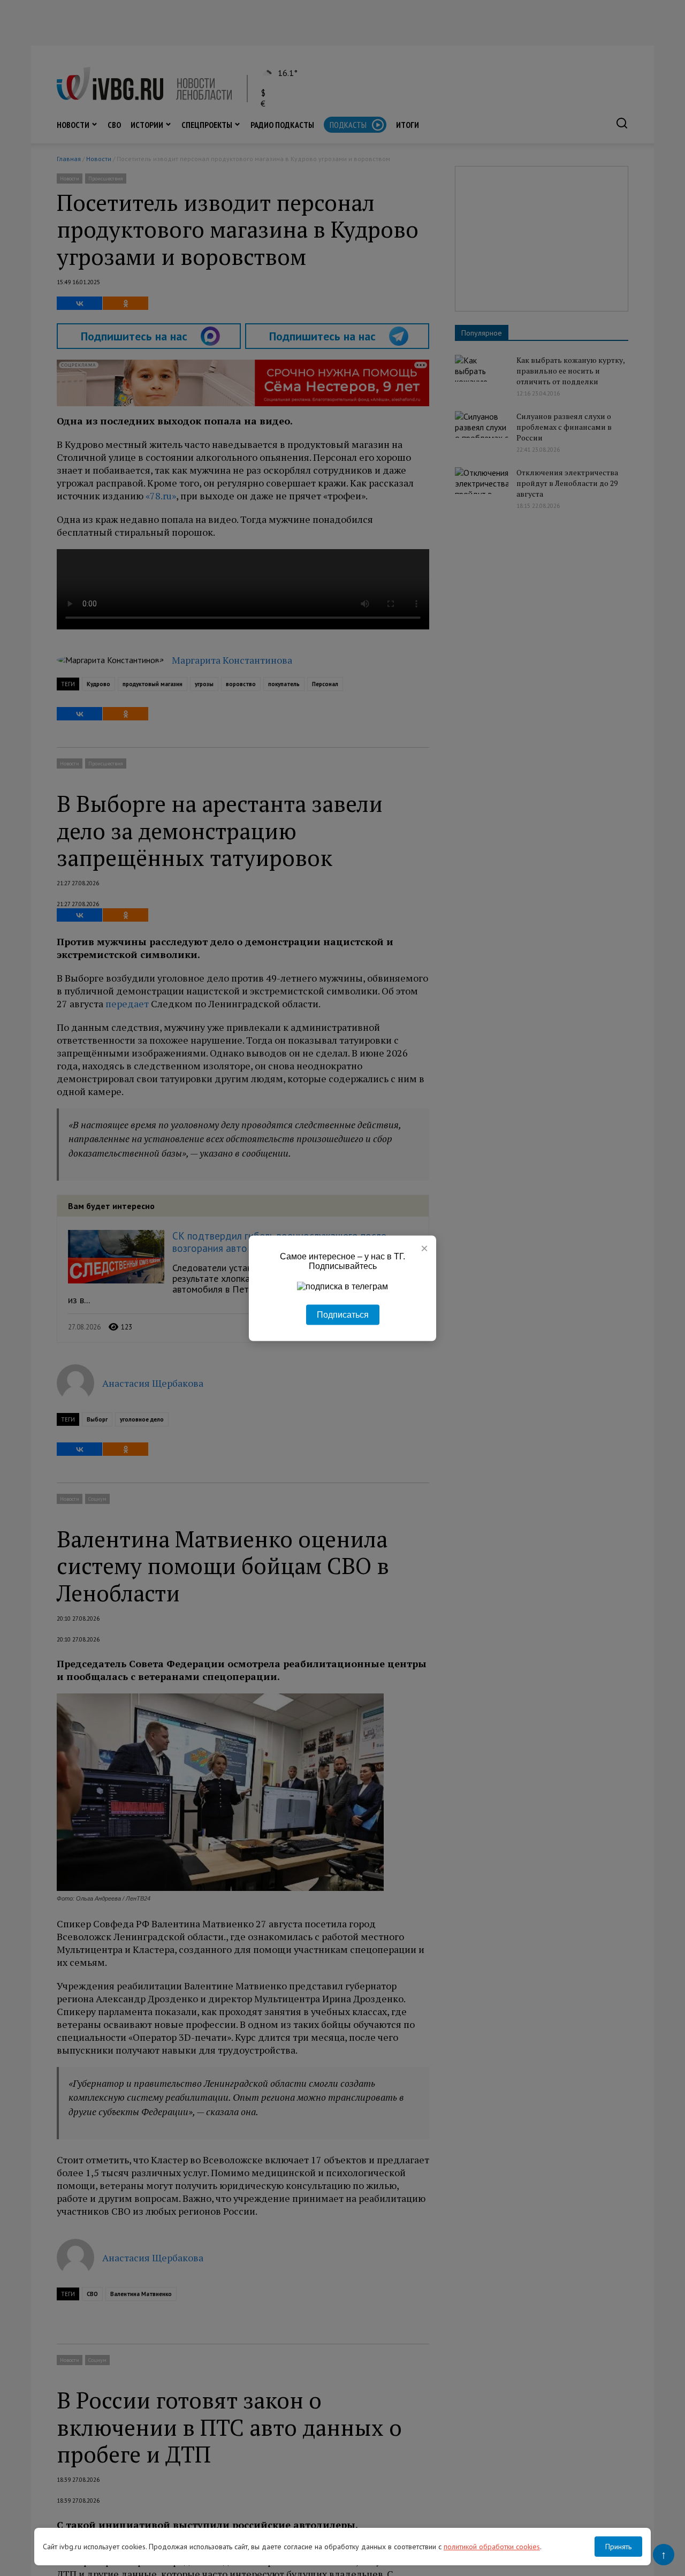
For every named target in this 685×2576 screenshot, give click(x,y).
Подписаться (343, 1314)
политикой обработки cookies (492, 2547)
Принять (618, 2547)
